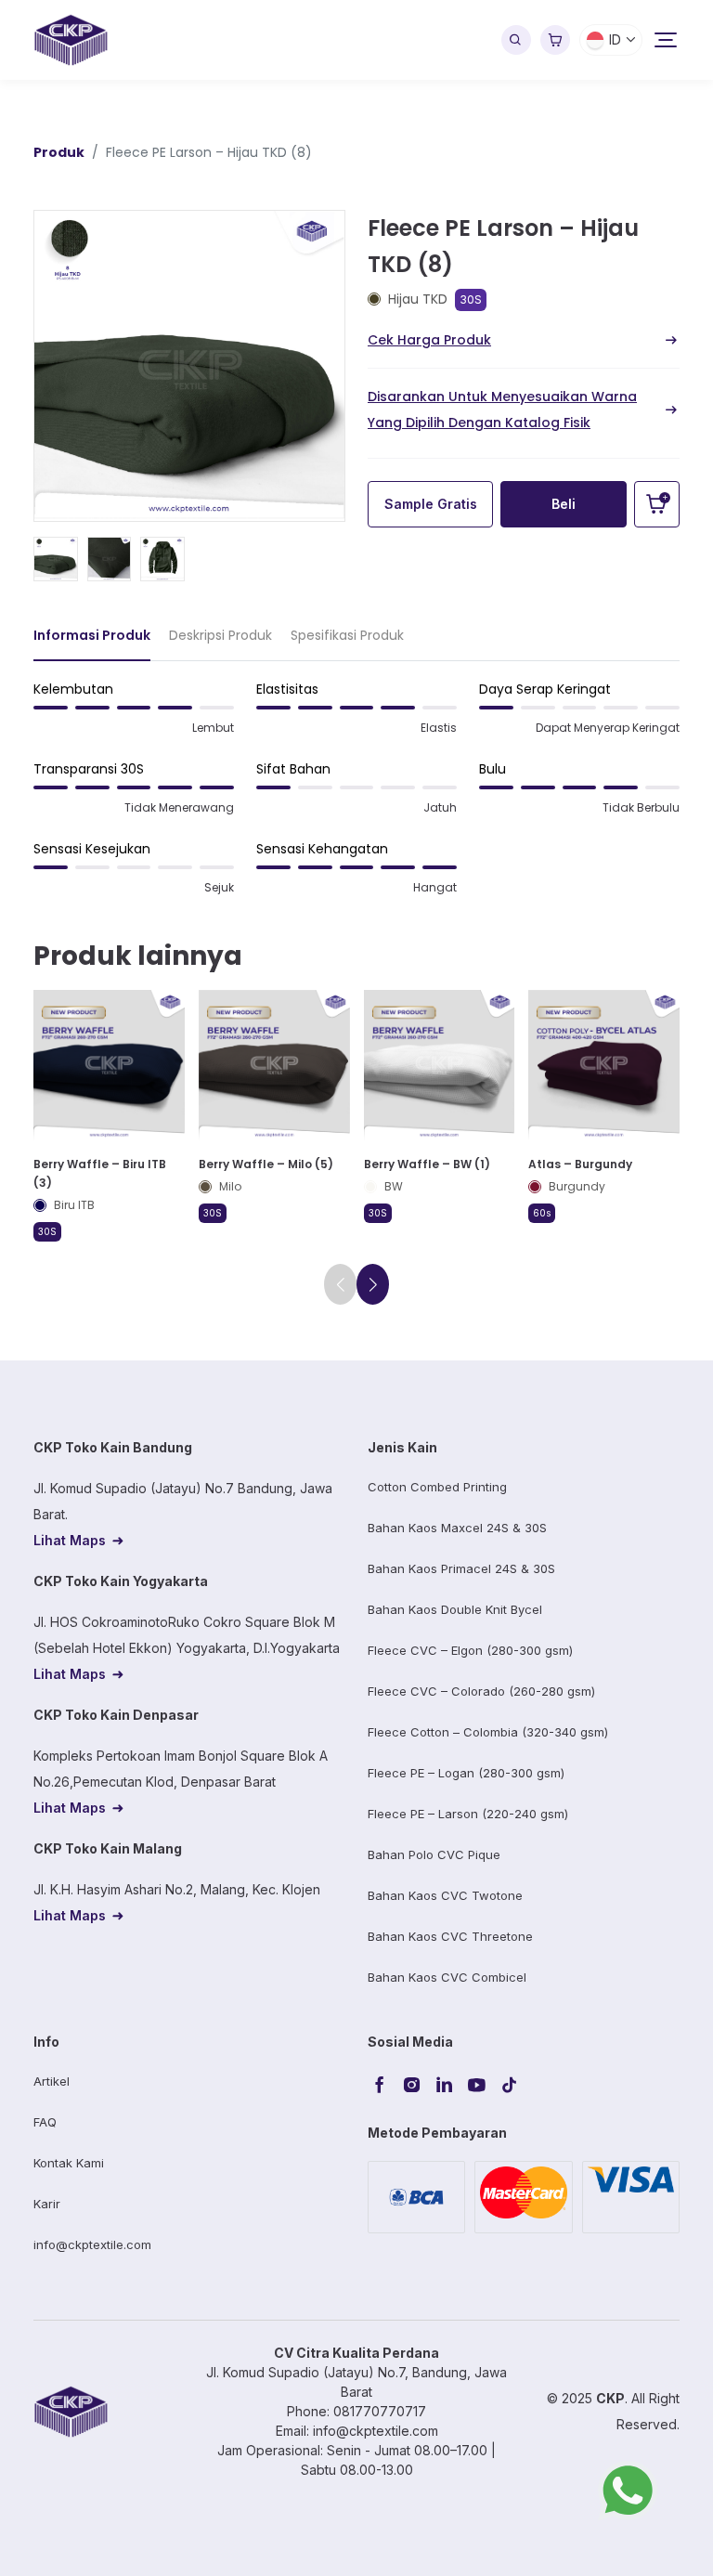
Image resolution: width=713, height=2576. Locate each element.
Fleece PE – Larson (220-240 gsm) (468, 1814)
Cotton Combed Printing (437, 1487)
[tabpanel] (356, 796)
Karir (47, 2204)
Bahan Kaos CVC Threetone (450, 1936)
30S (471, 299)
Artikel (52, 2081)
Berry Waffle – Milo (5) (266, 1164)
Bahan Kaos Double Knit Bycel (455, 1609)
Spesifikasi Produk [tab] (347, 635)
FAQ (45, 2122)
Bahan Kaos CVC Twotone (445, 1895)
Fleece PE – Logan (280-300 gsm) (466, 1773)
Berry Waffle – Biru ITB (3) (100, 1173)
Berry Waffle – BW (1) (427, 1164)
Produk (59, 152)
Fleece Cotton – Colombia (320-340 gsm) (488, 1732)
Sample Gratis (431, 504)
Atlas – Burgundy (580, 1164)
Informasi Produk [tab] (92, 635)
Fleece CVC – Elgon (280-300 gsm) (470, 1650)
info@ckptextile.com (92, 2244)
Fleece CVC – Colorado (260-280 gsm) (481, 1691)
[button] (373, 1284)
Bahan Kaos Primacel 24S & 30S (461, 1568)
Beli (564, 504)
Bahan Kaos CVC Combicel (447, 1977)
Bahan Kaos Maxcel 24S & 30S (457, 1528)
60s (542, 1213)
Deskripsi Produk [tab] (220, 635)
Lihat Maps (70, 1540)
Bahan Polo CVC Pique (434, 1854)
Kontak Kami (69, 2163)
